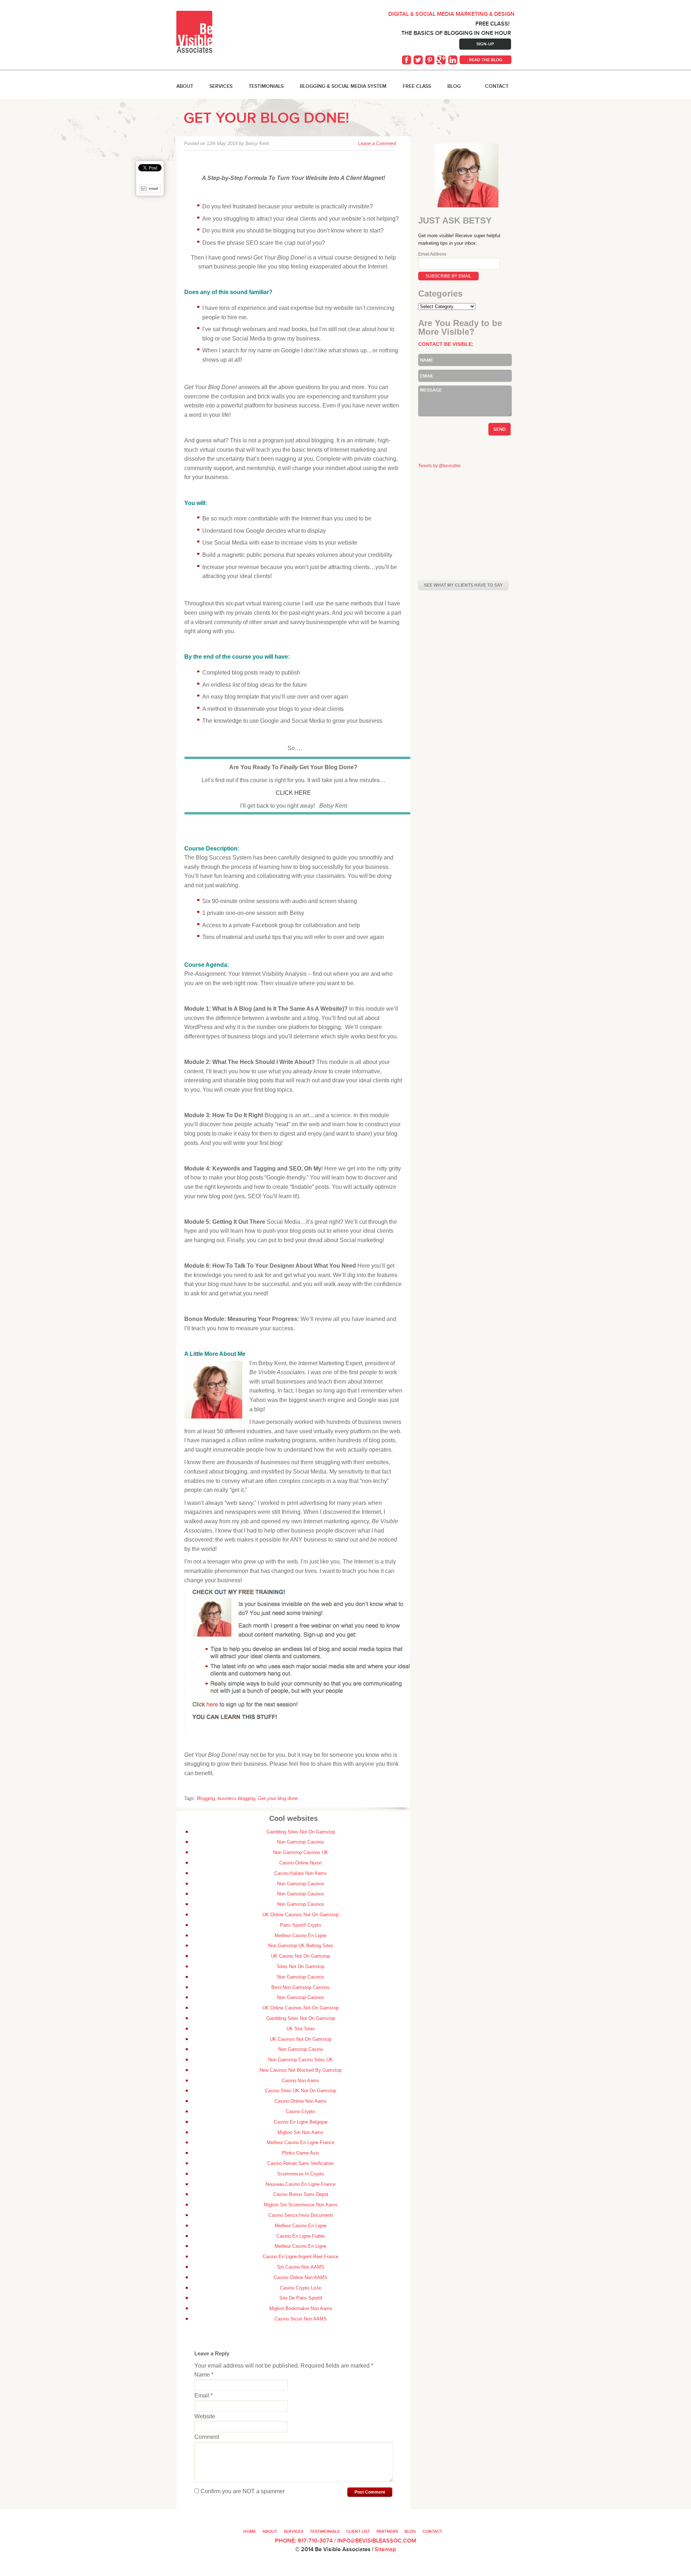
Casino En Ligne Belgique (301, 2122)
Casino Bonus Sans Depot (301, 2194)
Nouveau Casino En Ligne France (301, 2184)
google (442, 60)
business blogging (236, 1798)
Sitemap (385, 2549)
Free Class (417, 86)
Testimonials (266, 86)
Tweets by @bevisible (439, 466)
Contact (497, 86)
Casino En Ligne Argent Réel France (301, 2257)
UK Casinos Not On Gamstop (301, 2039)
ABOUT (185, 86)
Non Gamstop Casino (301, 2049)
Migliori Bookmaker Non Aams (301, 2308)
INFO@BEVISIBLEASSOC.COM (377, 2541)
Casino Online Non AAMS (301, 2277)
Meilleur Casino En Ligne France (301, 2142)
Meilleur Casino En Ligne (301, 1936)
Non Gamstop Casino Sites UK (301, 2060)
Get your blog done (278, 1798)
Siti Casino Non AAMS (301, 2267)
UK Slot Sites (301, 2029)
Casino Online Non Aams (301, 2101)
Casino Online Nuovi (301, 1863)
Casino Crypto (301, 2112)
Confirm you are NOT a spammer (242, 2491)
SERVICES (221, 86)
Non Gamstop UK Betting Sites (301, 1946)
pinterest (430, 60)
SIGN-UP (485, 44)
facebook (407, 60)
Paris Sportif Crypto (301, 1925)
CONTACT (432, 2531)
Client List (358, 2531)
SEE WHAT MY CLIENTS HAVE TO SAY (463, 585)
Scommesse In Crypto (301, 2174)
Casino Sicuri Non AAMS (301, 2319)
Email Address (432, 254)
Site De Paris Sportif (301, 2298)
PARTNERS (387, 2531)
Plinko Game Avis (301, 2153)
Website (205, 2416)
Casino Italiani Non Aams (301, 1873)
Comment (207, 2437)
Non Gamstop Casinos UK (301, 1852)
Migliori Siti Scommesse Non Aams (301, 2205)
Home (250, 2531)
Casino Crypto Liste (301, 2288)
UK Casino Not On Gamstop (301, 1956)
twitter (419, 60)
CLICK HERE (293, 793)
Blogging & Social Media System (343, 86)
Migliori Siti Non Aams (301, 2132)
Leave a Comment (377, 143)
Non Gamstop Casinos (301, 1842)
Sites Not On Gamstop (301, 1966)
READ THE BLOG (486, 60)
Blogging (206, 1798)
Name (204, 2375)
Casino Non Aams (301, 2081)
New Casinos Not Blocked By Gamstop (301, 2070)
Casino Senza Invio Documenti (301, 2215)
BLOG (454, 86)
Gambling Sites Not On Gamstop (301, 1832)
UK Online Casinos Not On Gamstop (301, 1915)
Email (204, 2395)
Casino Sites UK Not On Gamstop (301, 2091)
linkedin (453, 60)
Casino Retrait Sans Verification (301, 2163)
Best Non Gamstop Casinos (301, 1987)
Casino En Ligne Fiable (301, 2236)
